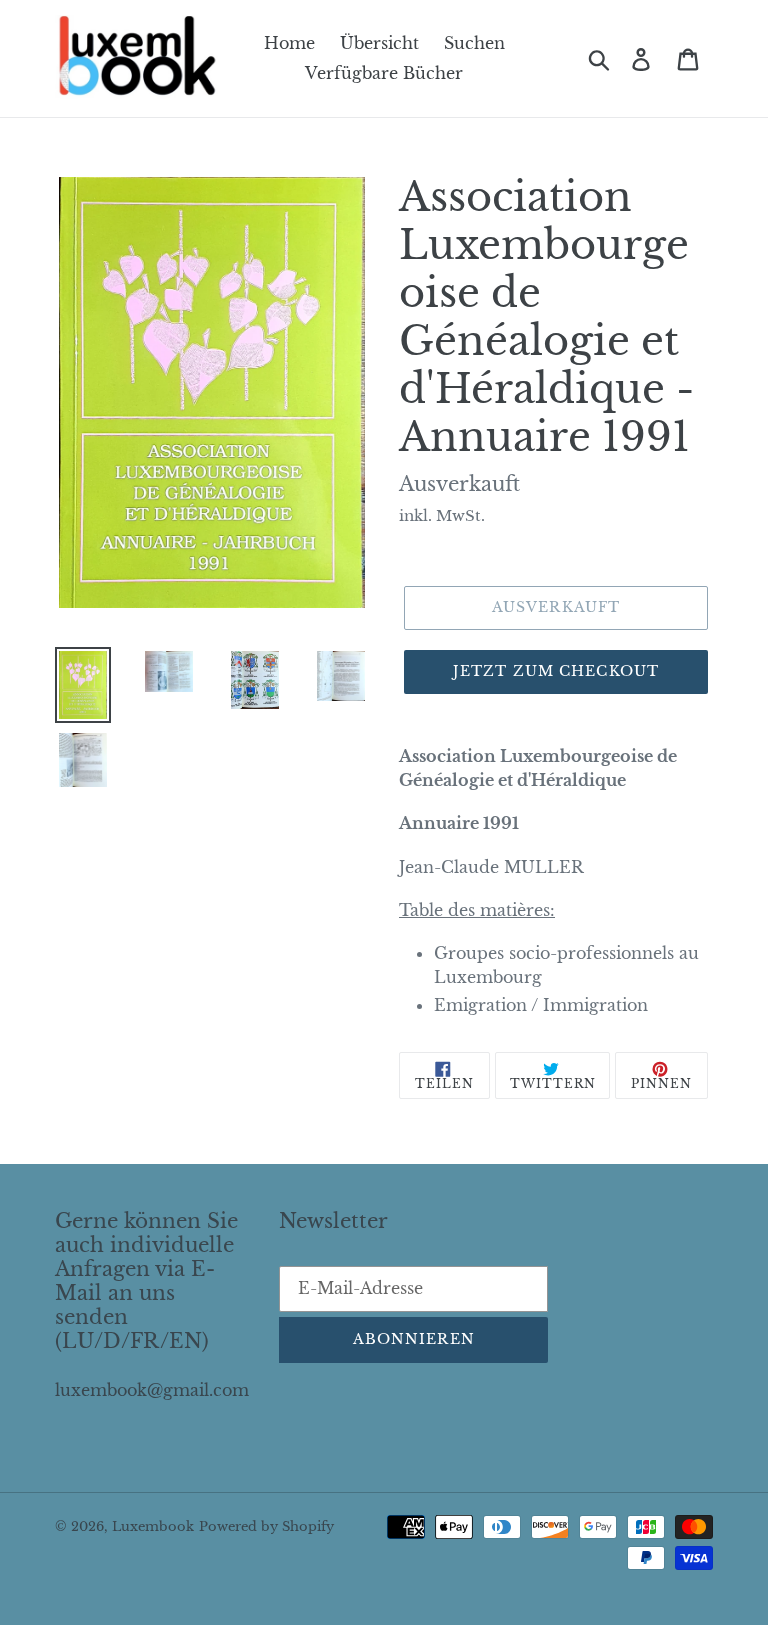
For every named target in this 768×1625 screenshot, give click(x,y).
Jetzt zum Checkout (556, 671)
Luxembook (153, 1526)
